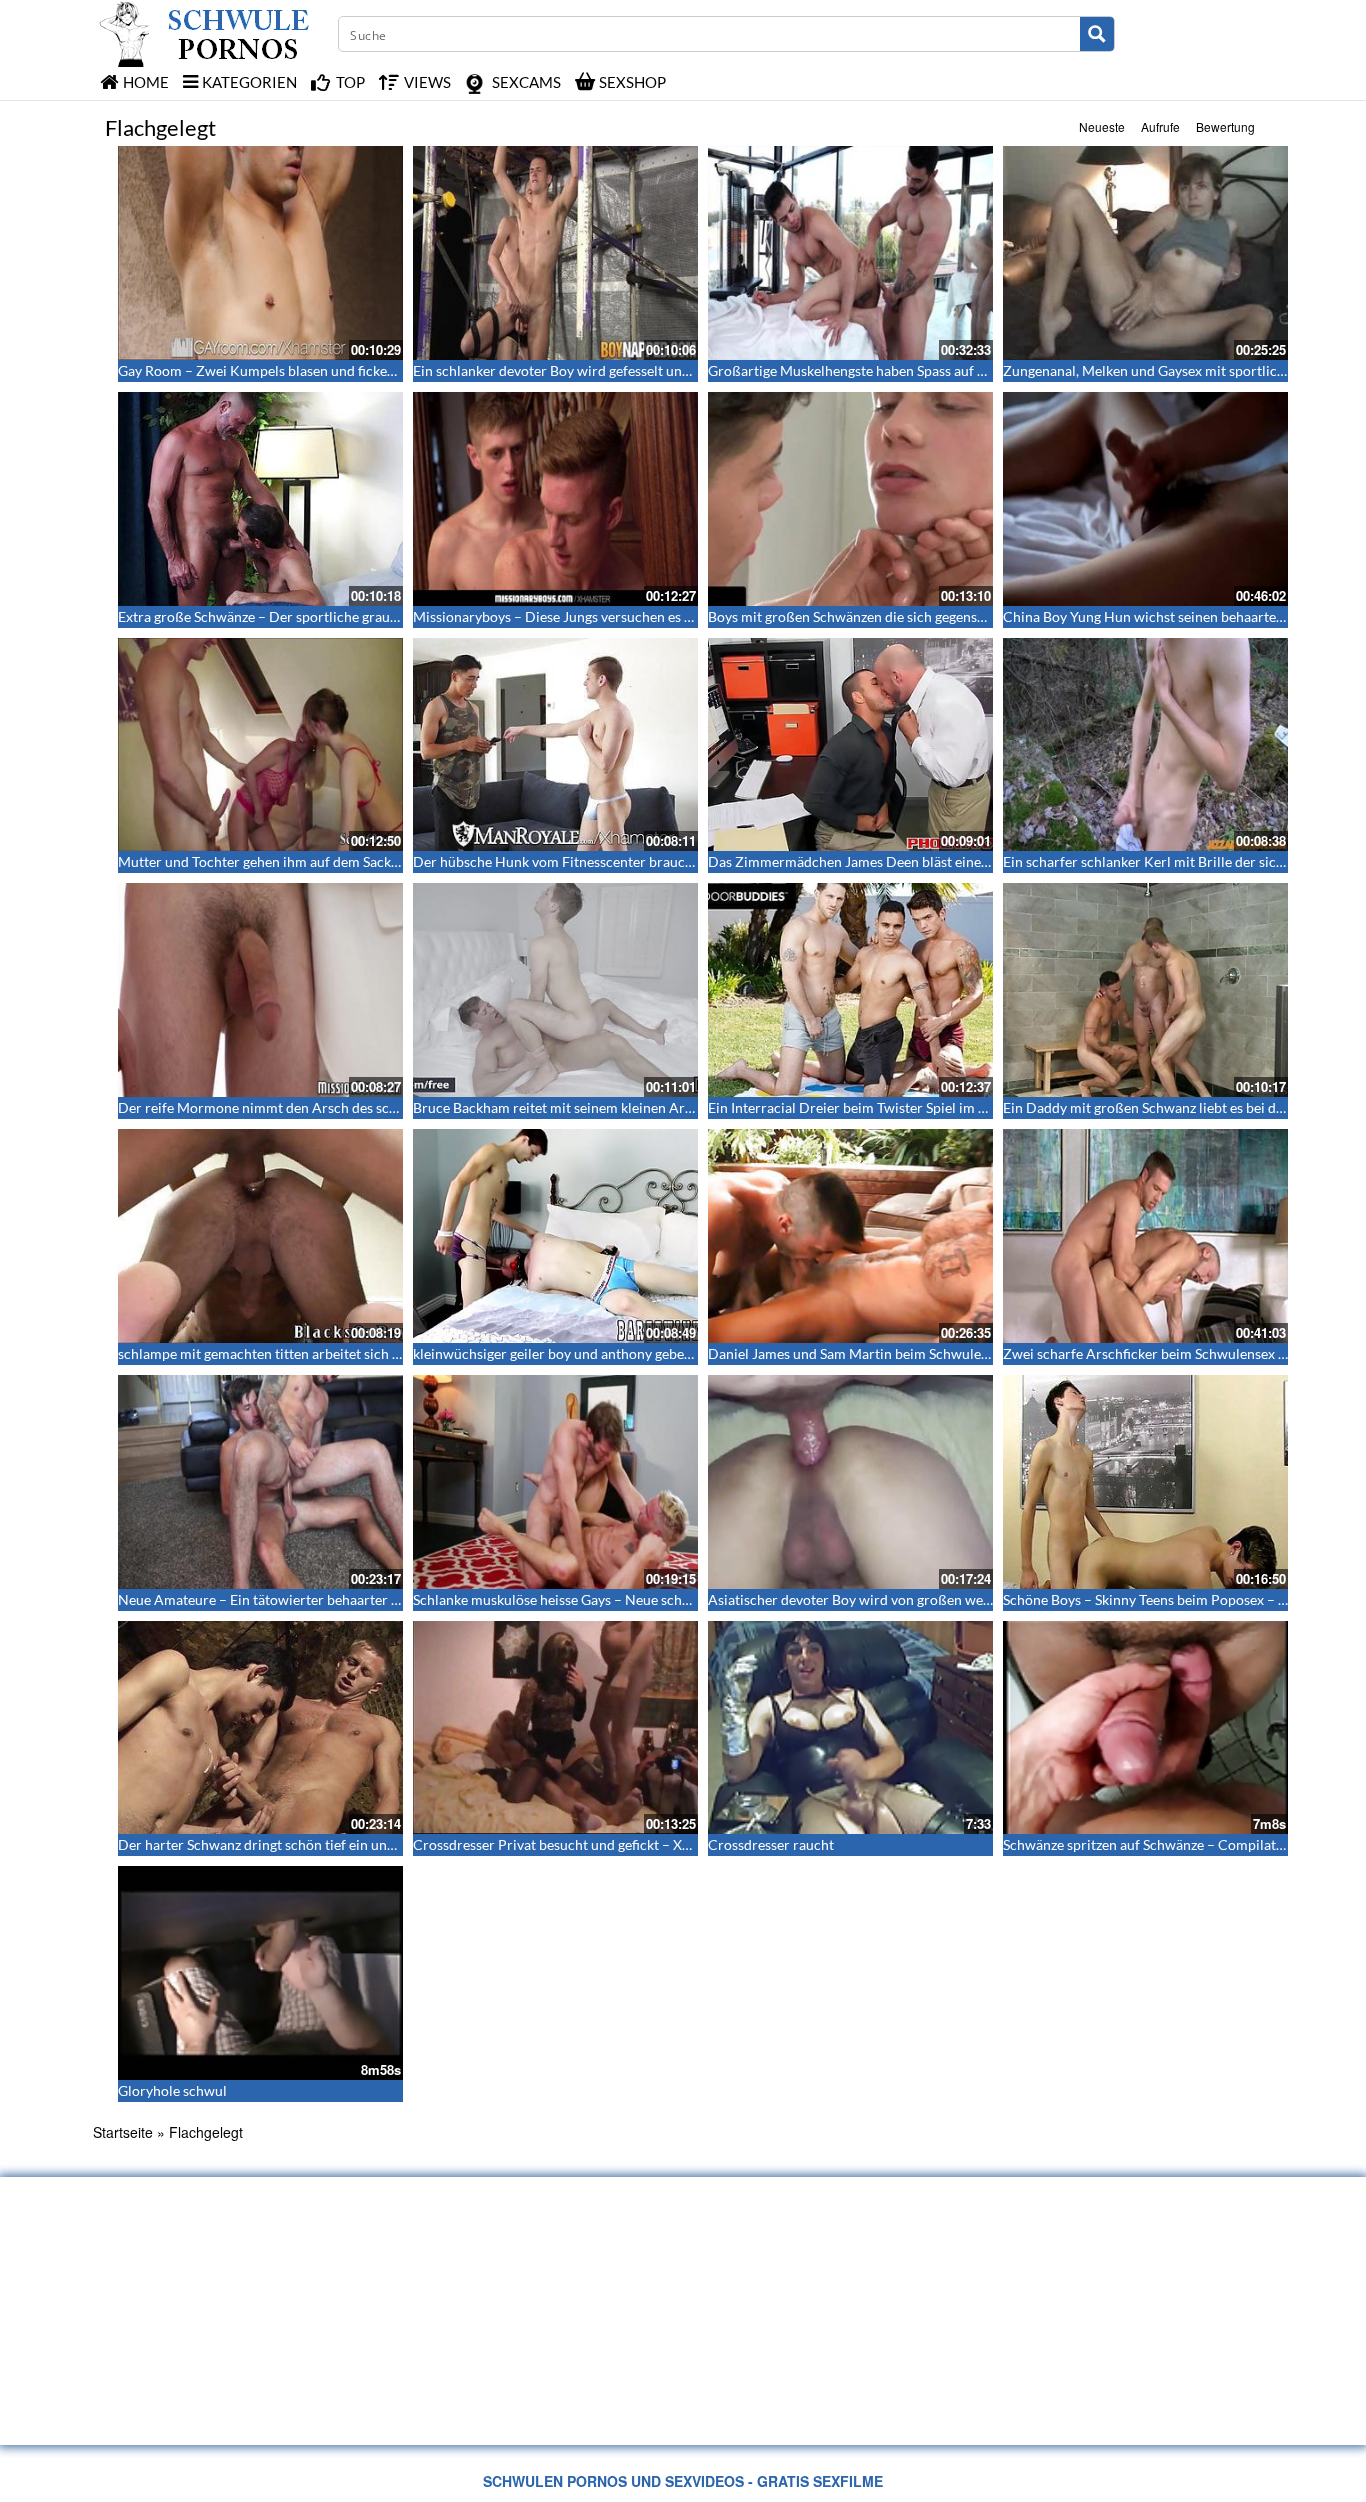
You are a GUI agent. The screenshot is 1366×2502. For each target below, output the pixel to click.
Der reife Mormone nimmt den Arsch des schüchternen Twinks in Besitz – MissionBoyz (386, 1107)
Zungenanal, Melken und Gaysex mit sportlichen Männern (1181, 370)
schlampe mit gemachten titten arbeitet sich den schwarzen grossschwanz (345, 1353)
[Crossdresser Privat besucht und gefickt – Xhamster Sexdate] (555, 1728)
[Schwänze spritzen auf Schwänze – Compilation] (1145, 1728)
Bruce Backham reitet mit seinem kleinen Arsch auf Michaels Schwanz (629, 1107)
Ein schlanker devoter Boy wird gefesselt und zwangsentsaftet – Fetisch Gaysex (656, 370)
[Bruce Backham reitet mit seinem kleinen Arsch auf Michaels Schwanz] (555, 990)
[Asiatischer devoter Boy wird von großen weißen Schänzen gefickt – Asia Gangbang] (850, 1482)
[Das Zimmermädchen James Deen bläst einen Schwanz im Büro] (850, 745)
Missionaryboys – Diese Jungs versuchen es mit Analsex (585, 616)
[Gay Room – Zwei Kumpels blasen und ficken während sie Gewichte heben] (260, 253)
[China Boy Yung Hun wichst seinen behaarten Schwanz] (1145, 499)
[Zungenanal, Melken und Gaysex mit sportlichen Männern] (1145, 253)
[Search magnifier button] (1097, 34)
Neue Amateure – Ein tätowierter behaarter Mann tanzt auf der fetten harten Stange (377, 1599)
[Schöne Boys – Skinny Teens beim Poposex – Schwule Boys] (1145, 1482)
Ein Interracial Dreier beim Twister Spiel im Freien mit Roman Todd (915, 1107)
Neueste (1102, 126)
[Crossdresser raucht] (850, 1728)
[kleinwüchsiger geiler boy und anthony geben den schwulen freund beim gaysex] (555, 1236)
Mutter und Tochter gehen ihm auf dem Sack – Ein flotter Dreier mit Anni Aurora (367, 861)
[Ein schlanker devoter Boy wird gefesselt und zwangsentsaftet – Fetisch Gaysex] (555, 253)
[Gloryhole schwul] (260, 1973)
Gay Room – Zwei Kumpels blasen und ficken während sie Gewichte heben (347, 370)
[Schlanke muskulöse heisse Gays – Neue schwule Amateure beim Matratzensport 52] (555, 1482)
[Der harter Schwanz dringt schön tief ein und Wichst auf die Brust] (260, 1728)
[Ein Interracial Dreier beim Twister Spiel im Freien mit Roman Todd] (850, 990)
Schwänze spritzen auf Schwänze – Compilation (1149, 1844)
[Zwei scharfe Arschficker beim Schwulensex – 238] (1145, 1236)
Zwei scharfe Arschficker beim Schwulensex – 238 (1158, 1353)
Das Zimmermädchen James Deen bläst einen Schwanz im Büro (903, 861)
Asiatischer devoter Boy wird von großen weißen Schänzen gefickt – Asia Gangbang (965, 1599)
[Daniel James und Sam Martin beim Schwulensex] (850, 1236)
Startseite (123, 2132)
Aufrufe (1160, 126)
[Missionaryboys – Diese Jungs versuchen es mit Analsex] (555, 499)
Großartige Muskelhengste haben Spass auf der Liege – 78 (885, 370)
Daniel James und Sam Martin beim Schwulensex (858, 1353)
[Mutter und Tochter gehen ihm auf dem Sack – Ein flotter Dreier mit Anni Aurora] (260, 745)
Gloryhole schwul (172, 2090)
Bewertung (1225, 126)
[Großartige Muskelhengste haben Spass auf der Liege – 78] (850, 253)
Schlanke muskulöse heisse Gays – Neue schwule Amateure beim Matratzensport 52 (671, 1599)
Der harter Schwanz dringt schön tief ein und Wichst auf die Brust (321, 1844)
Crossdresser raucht (771, 1844)
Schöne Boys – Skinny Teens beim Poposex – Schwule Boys (1183, 1599)
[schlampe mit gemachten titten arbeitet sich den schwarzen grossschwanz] (260, 1236)
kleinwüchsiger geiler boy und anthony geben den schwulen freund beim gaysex (658, 1353)
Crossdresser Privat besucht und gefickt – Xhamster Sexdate (598, 1844)
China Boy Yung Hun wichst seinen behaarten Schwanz (1172, 616)
